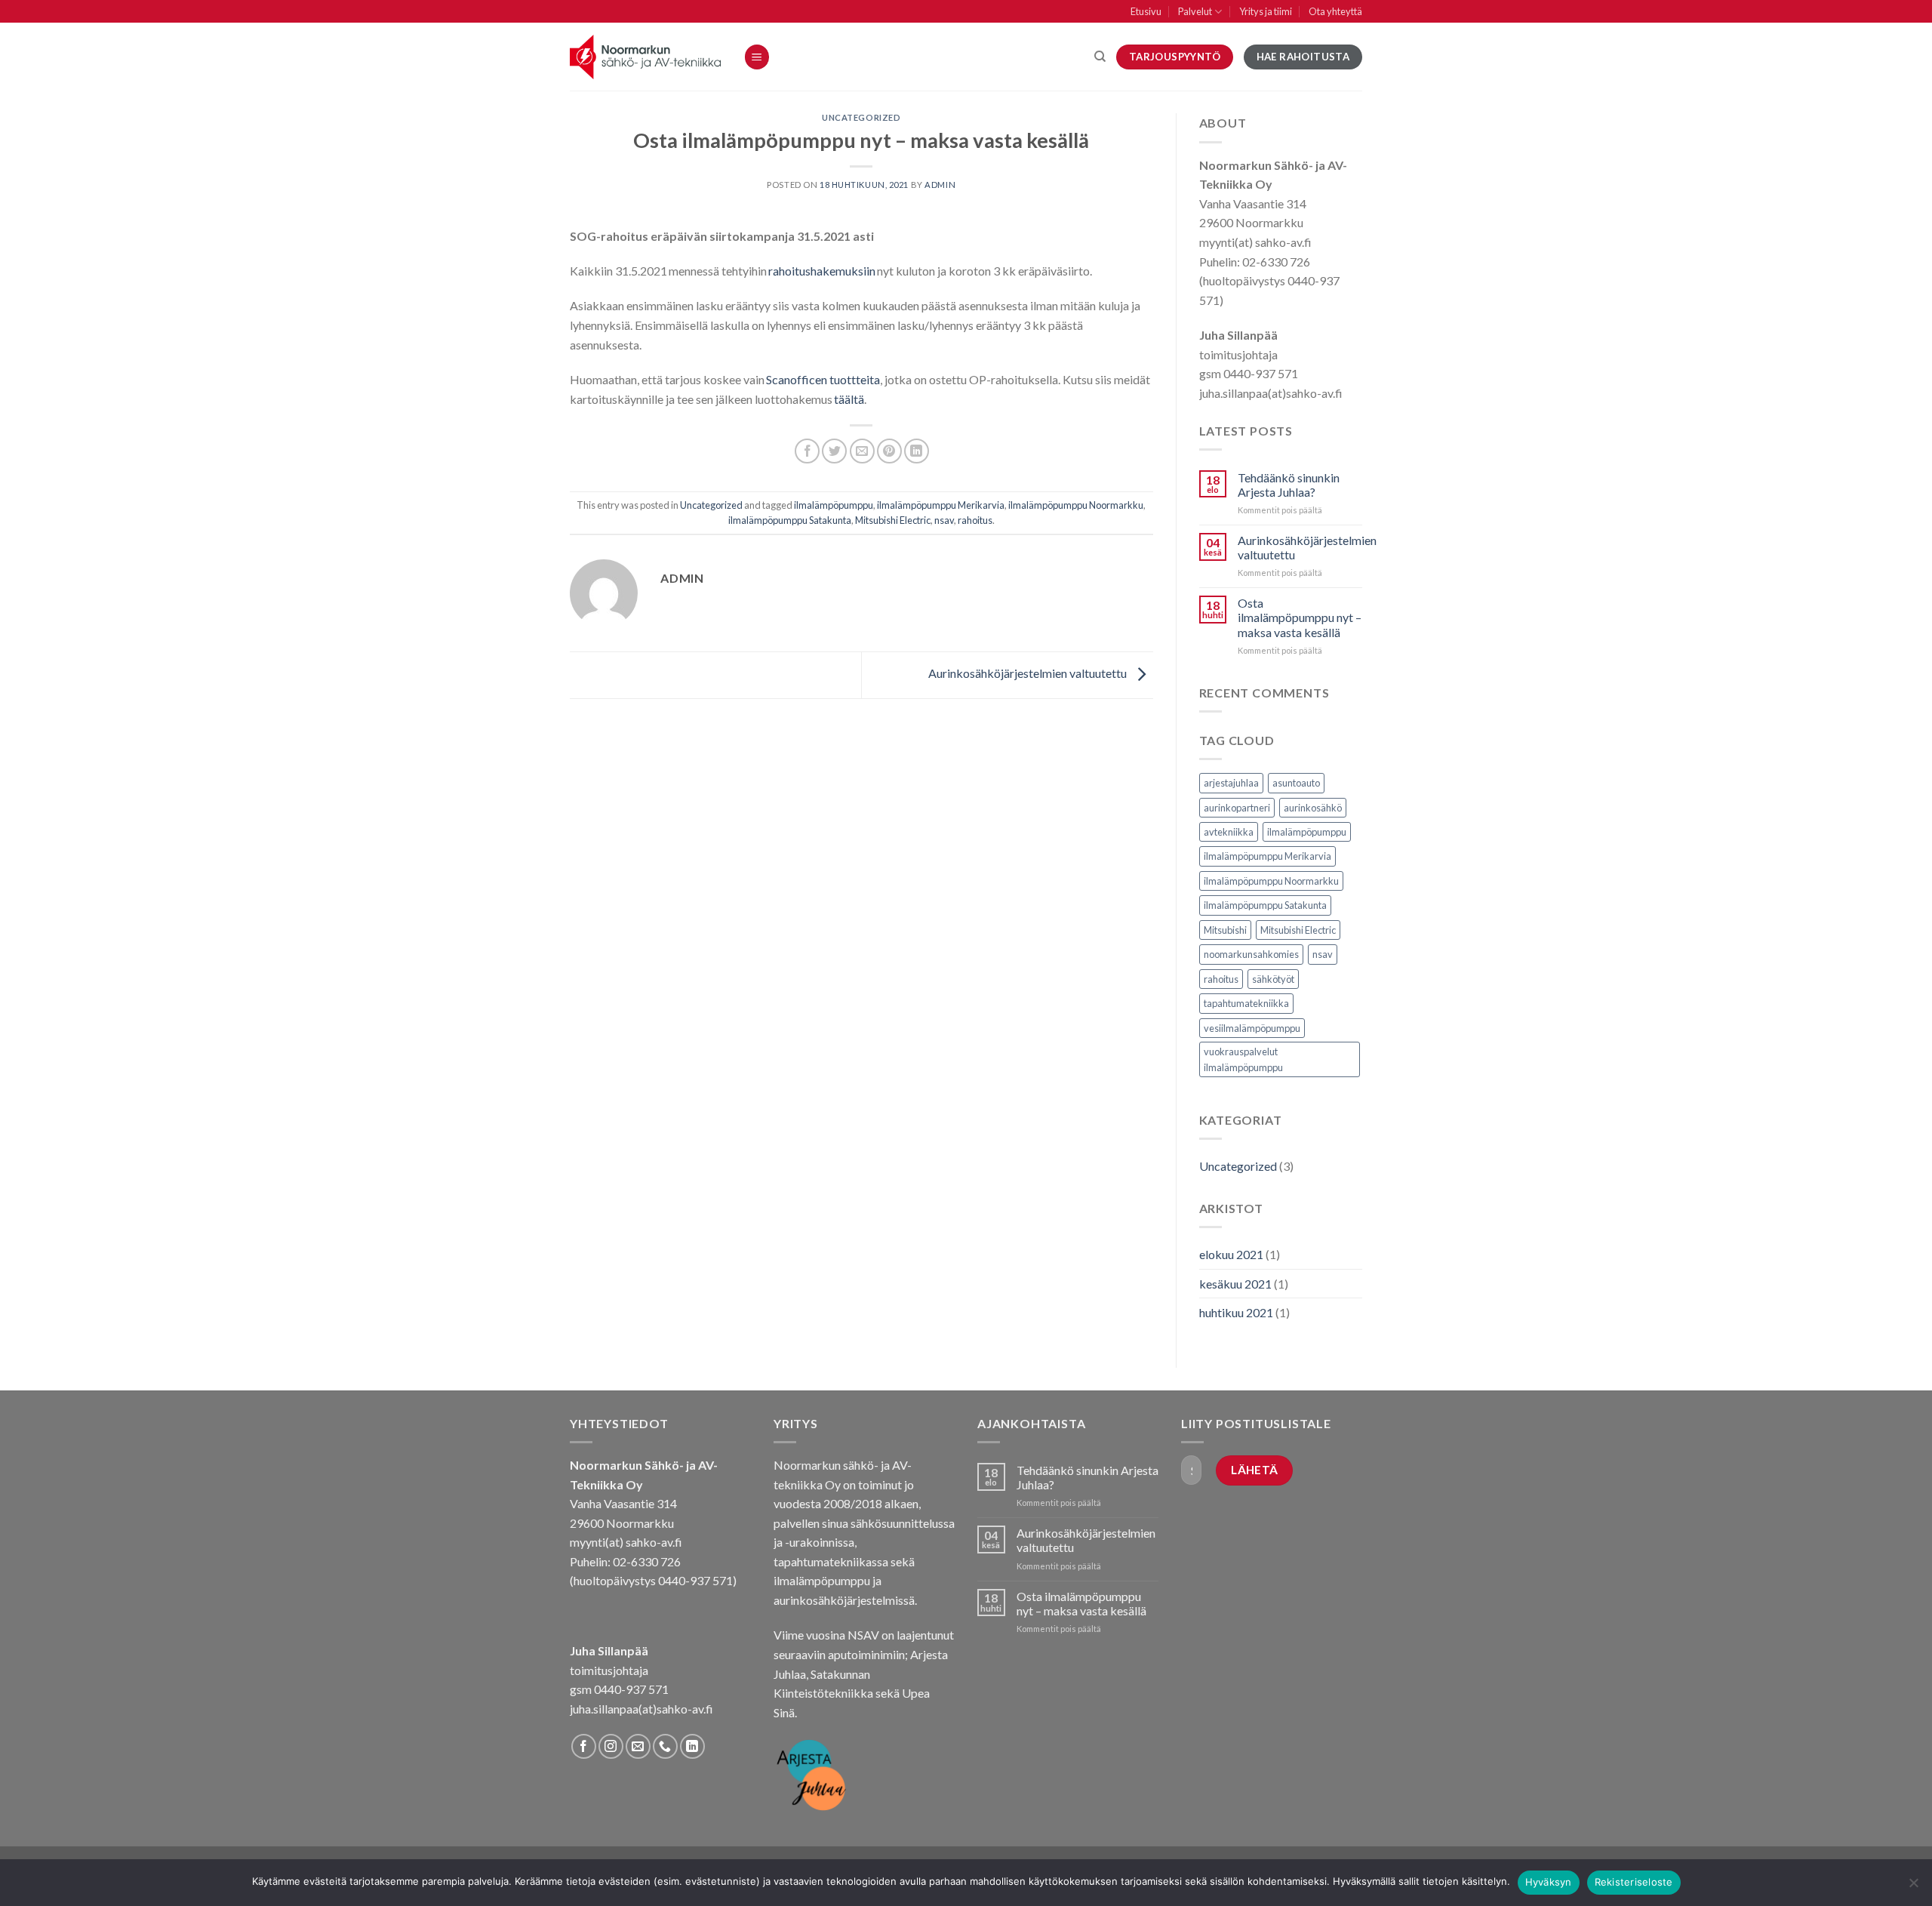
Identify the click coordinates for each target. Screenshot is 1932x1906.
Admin (940, 185)
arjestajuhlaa (1231, 783)
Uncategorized (861, 117)
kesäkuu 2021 (1235, 1284)
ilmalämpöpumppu (834, 505)
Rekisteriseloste (1634, 1882)
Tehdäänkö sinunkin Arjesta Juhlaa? (1289, 485)
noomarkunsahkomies (1251, 954)
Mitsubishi (1225, 930)
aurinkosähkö (1313, 808)
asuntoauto (1296, 783)
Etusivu (1146, 11)
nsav (944, 520)
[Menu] (757, 57)
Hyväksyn (1549, 1882)
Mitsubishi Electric (893, 520)
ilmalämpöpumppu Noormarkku (1076, 505)
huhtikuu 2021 (1236, 1312)
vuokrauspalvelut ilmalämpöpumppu (1243, 1059)
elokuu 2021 (1231, 1254)
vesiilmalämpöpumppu (1252, 1028)
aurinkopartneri (1237, 808)
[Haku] (1100, 57)
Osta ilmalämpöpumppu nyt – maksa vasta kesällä (1300, 617)
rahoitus (975, 520)
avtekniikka (1229, 832)
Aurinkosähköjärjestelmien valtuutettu (1029, 674)
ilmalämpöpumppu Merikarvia (941, 505)
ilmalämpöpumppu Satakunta (790, 520)
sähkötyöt (1273, 979)
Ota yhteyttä (1335, 11)
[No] (1913, 1887)
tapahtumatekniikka (1246, 1003)
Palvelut (1195, 11)
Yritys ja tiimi (1266, 11)
